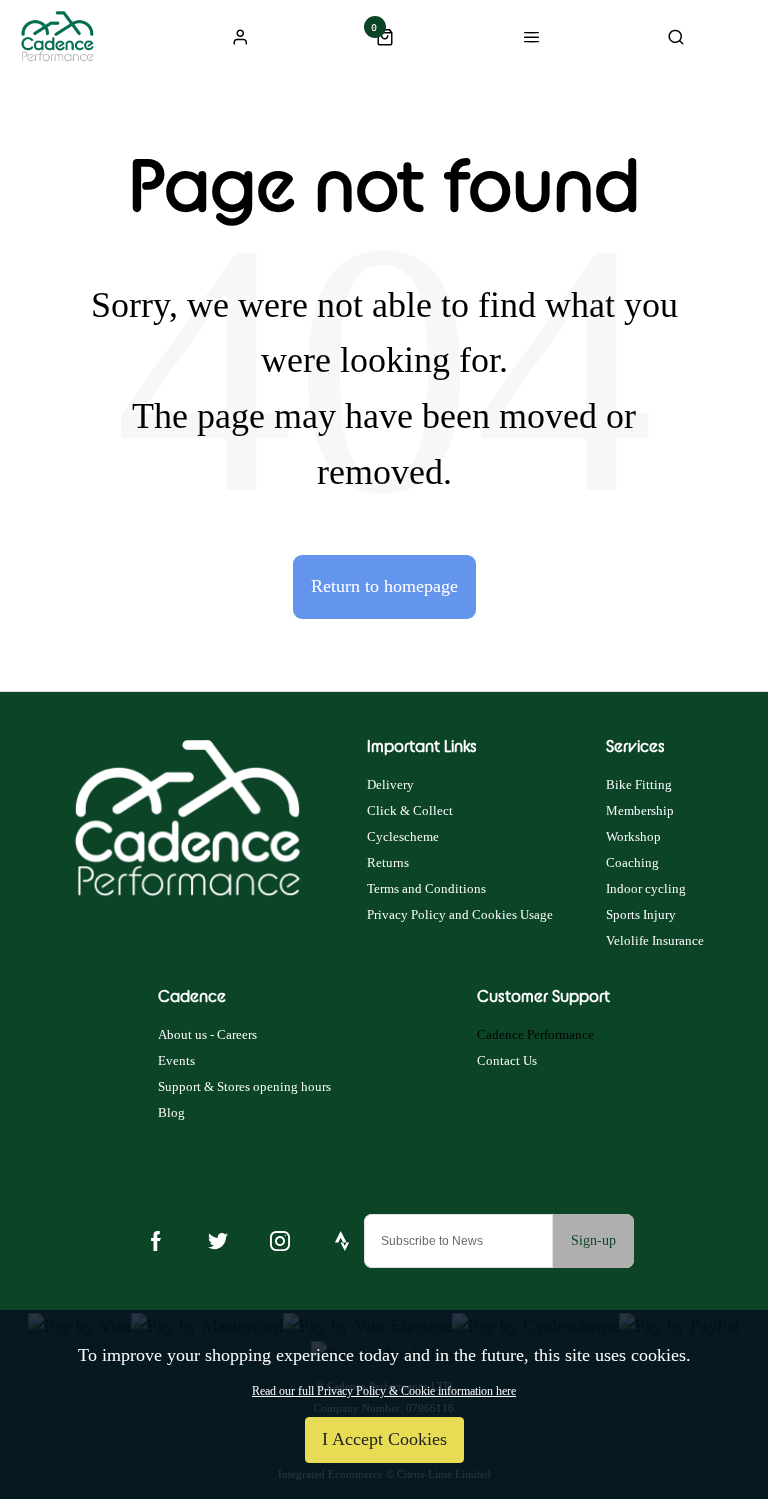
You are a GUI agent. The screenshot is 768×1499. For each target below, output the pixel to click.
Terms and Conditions (426, 888)
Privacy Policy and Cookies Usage (460, 914)
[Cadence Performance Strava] (342, 1241)
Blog (171, 1112)
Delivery (390, 784)
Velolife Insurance (655, 940)
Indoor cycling (646, 888)
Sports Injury (641, 914)
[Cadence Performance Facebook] (156, 1241)
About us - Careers (207, 1034)
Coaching (632, 862)
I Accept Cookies (384, 1439)
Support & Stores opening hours (244, 1086)
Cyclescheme (403, 836)
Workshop (633, 836)
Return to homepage (384, 586)
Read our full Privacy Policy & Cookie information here (384, 1391)
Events (176, 1060)
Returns (388, 862)
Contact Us (507, 1060)
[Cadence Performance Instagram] (280, 1241)
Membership (640, 810)
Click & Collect (410, 810)
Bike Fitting (639, 784)
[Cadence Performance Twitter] (218, 1241)
